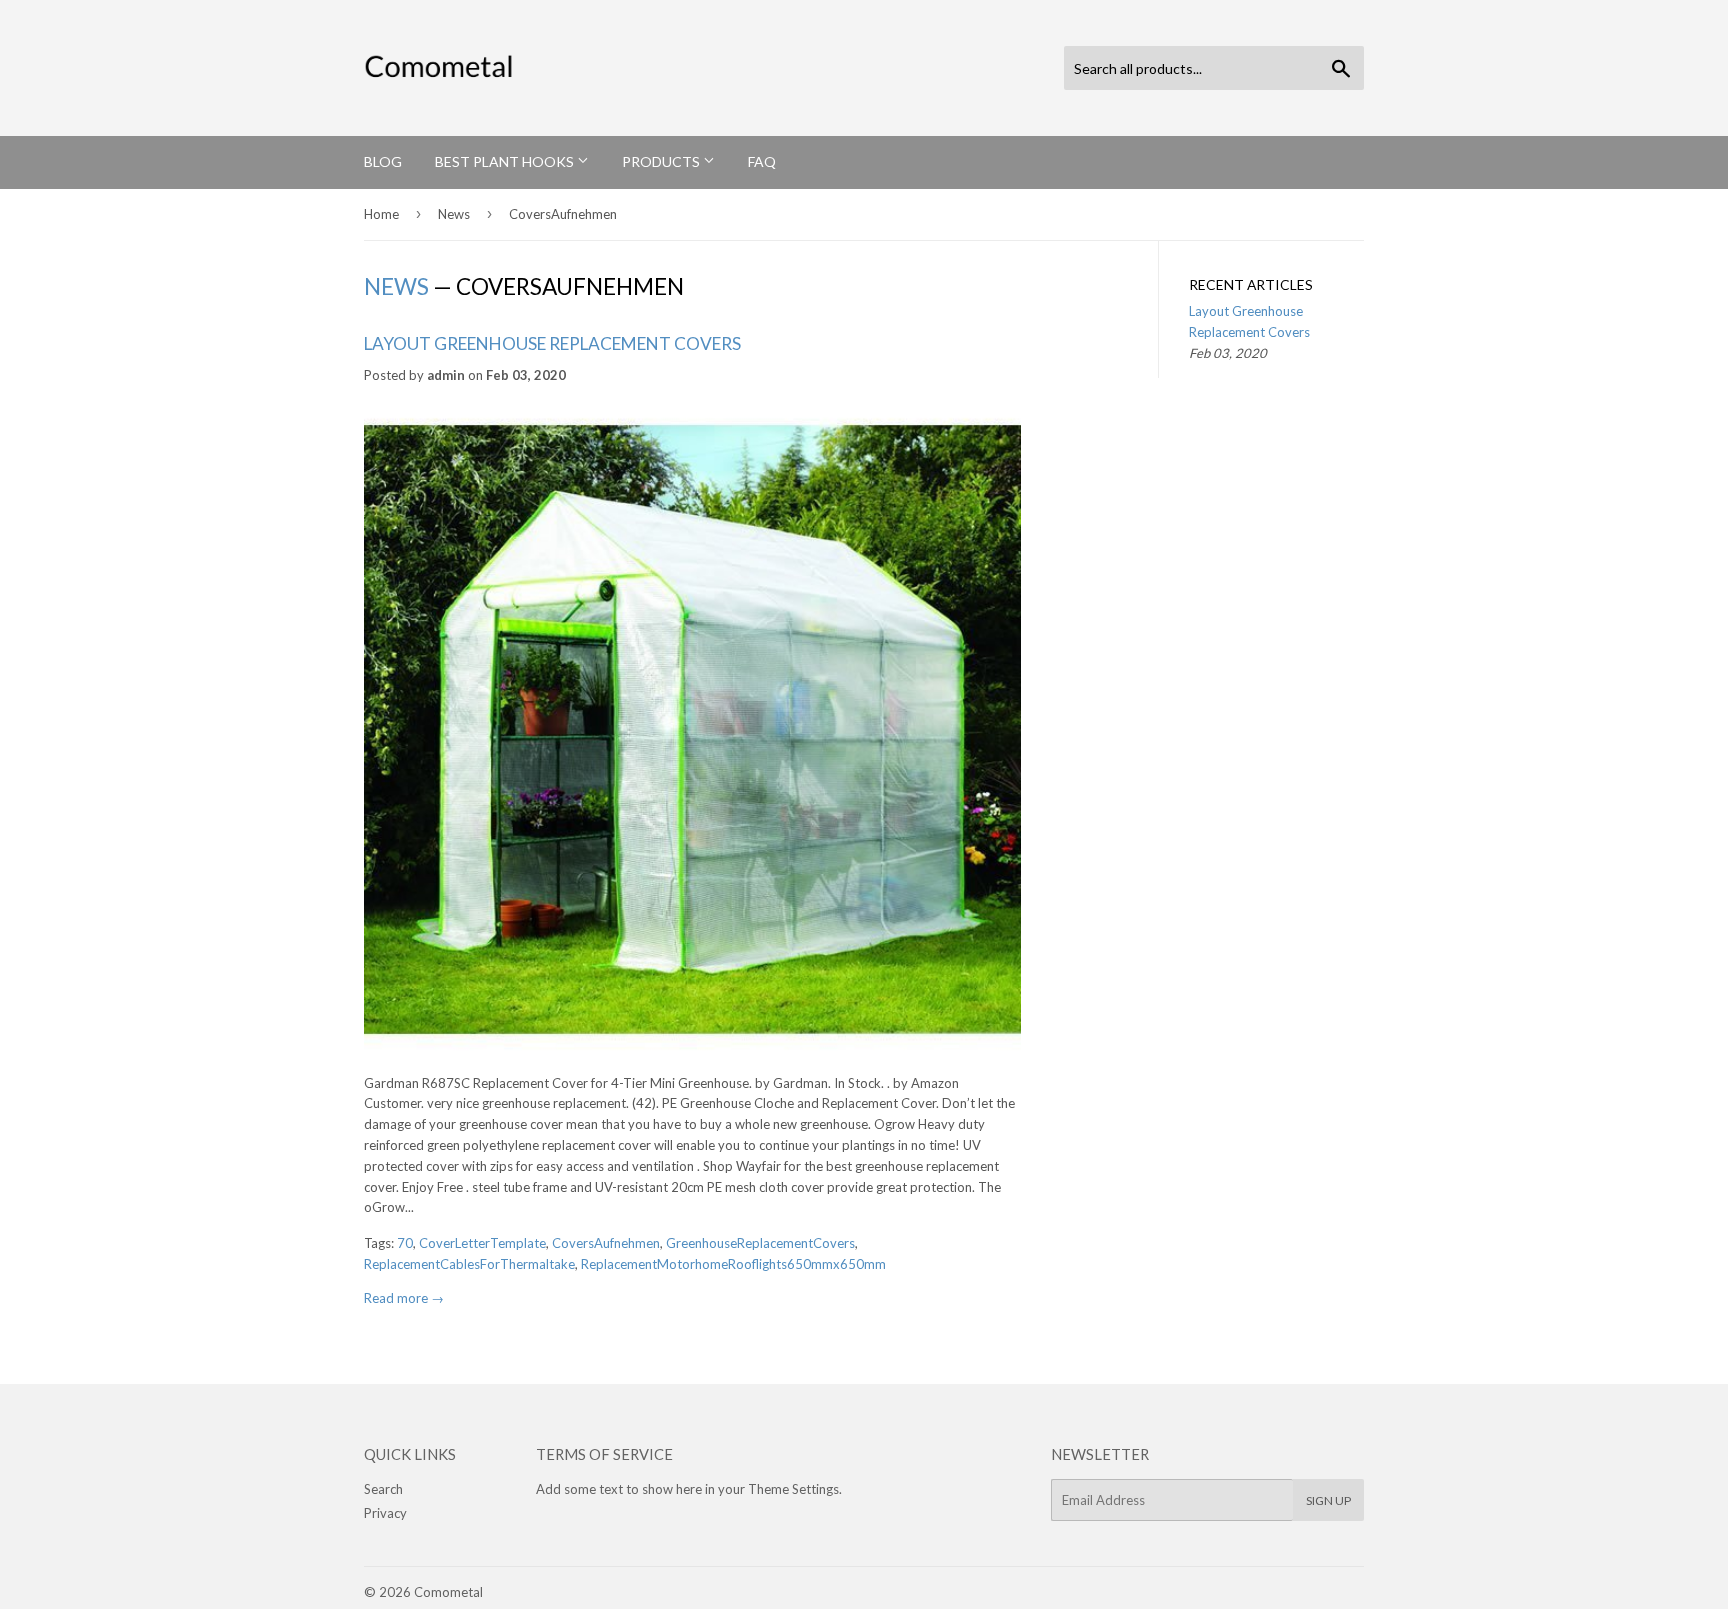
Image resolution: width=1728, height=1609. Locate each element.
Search (383, 1489)
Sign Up (1328, 1500)
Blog (383, 161)
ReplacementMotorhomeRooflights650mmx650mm (733, 1264)
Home (381, 214)
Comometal (448, 1592)
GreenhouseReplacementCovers (760, 1243)
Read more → (404, 1298)
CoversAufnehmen (606, 1243)
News (454, 214)
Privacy (385, 1513)
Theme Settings (793, 1489)
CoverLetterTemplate (482, 1243)
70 (405, 1243)
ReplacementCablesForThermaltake (469, 1264)
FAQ (762, 161)
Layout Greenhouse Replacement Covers (552, 343)
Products (662, 161)
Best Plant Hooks (506, 161)
